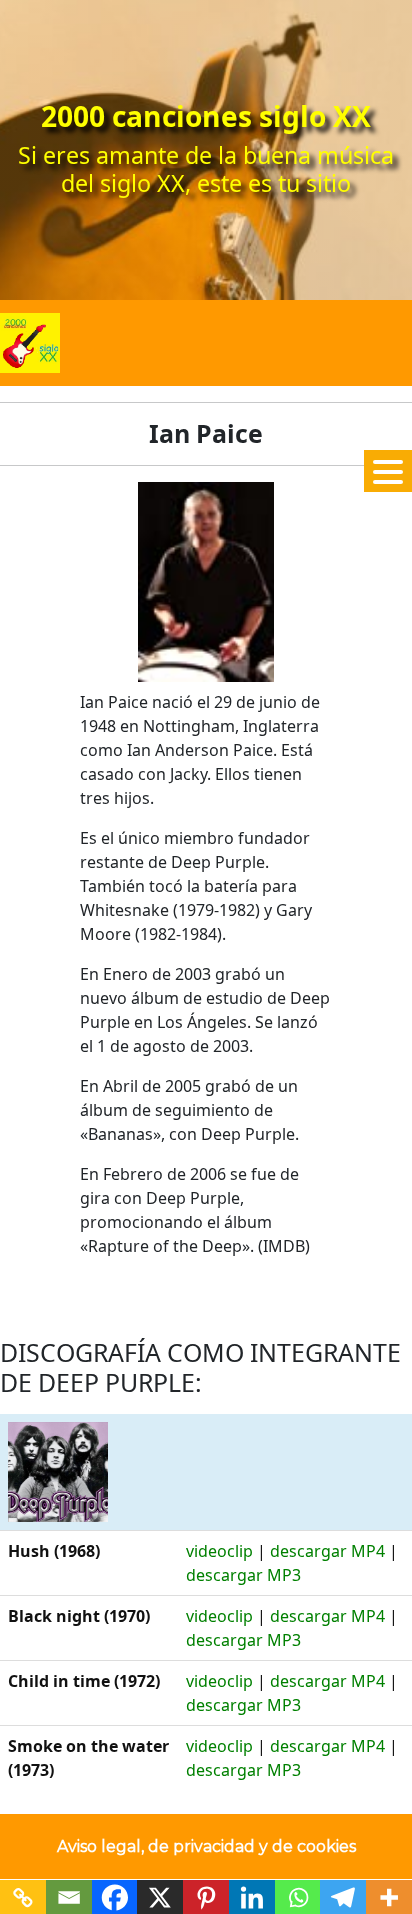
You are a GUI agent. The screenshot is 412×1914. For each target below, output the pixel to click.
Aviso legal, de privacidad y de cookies (206, 1846)
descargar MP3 (243, 1575)
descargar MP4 (327, 1551)
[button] (388, 471)
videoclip (219, 1551)
